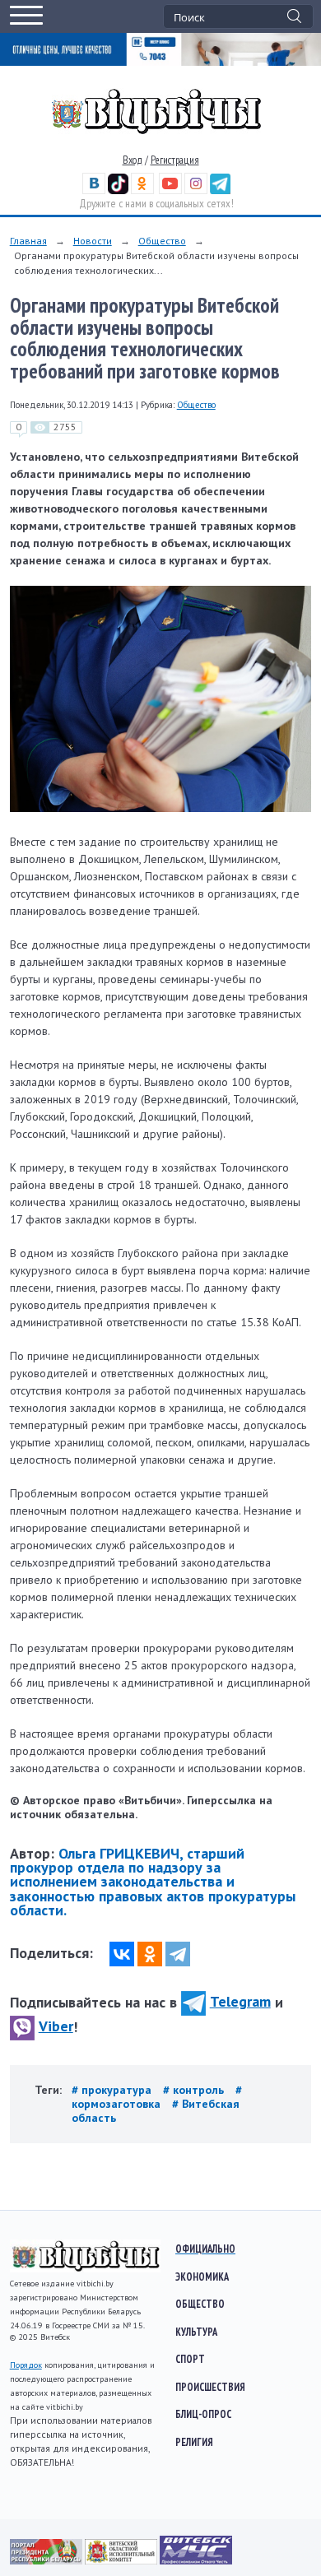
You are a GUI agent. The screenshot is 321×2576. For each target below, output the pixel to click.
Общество (162, 241)
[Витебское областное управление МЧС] (196, 2560)
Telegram (240, 2001)
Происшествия (210, 2387)
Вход (133, 160)
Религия (194, 2442)
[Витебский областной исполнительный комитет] (122, 2560)
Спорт (190, 2359)
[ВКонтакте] (122, 1954)
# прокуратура (113, 2090)
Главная (28, 241)
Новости (93, 241)
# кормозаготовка (157, 2097)
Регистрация (175, 160)
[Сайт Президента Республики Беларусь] (47, 2560)
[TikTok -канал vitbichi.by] (118, 190)
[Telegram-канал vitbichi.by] (220, 190)
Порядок (26, 2365)
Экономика (202, 2277)
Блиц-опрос (203, 2414)
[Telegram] (178, 1954)
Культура (196, 2332)
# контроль (195, 2090)
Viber (56, 2026)
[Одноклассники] (150, 1954)
